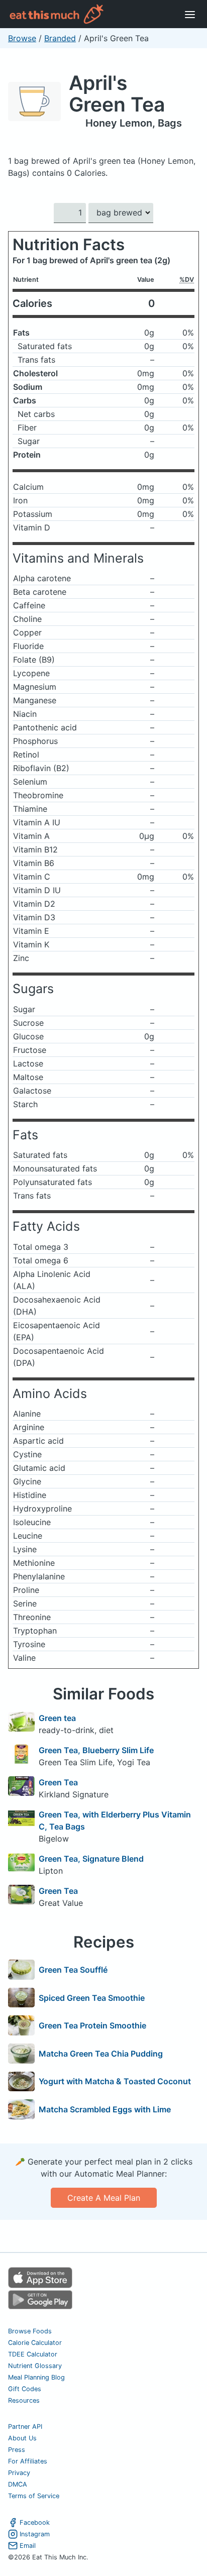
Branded (60, 38)
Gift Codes (25, 2389)
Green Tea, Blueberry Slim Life (96, 1750)
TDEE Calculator (33, 2354)
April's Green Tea (117, 93)
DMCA (18, 2484)
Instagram (35, 2534)
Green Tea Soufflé (73, 1970)
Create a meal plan (104, 2198)
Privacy (19, 2473)
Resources (24, 2400)
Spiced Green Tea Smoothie (92, 1998)
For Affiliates (28, 2461)
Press (17, 2450)
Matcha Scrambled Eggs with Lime (105, 2109)
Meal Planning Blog (36, 2377)
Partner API (25, 2427)
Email (28, 2546)
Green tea (57, 1718)
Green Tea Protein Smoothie (92, 2025)
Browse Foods (30, 2331)
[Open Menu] (190, 14)
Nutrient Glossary (35, 2366)
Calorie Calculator (35, 2343)
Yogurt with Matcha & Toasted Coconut (115, 2081)
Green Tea (58, 1782)
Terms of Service (34, 2496)
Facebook (35, 2523)
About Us (22, 2438)
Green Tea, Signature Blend (91, 1859)
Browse (22, 38)
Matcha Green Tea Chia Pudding (101, 2054)
